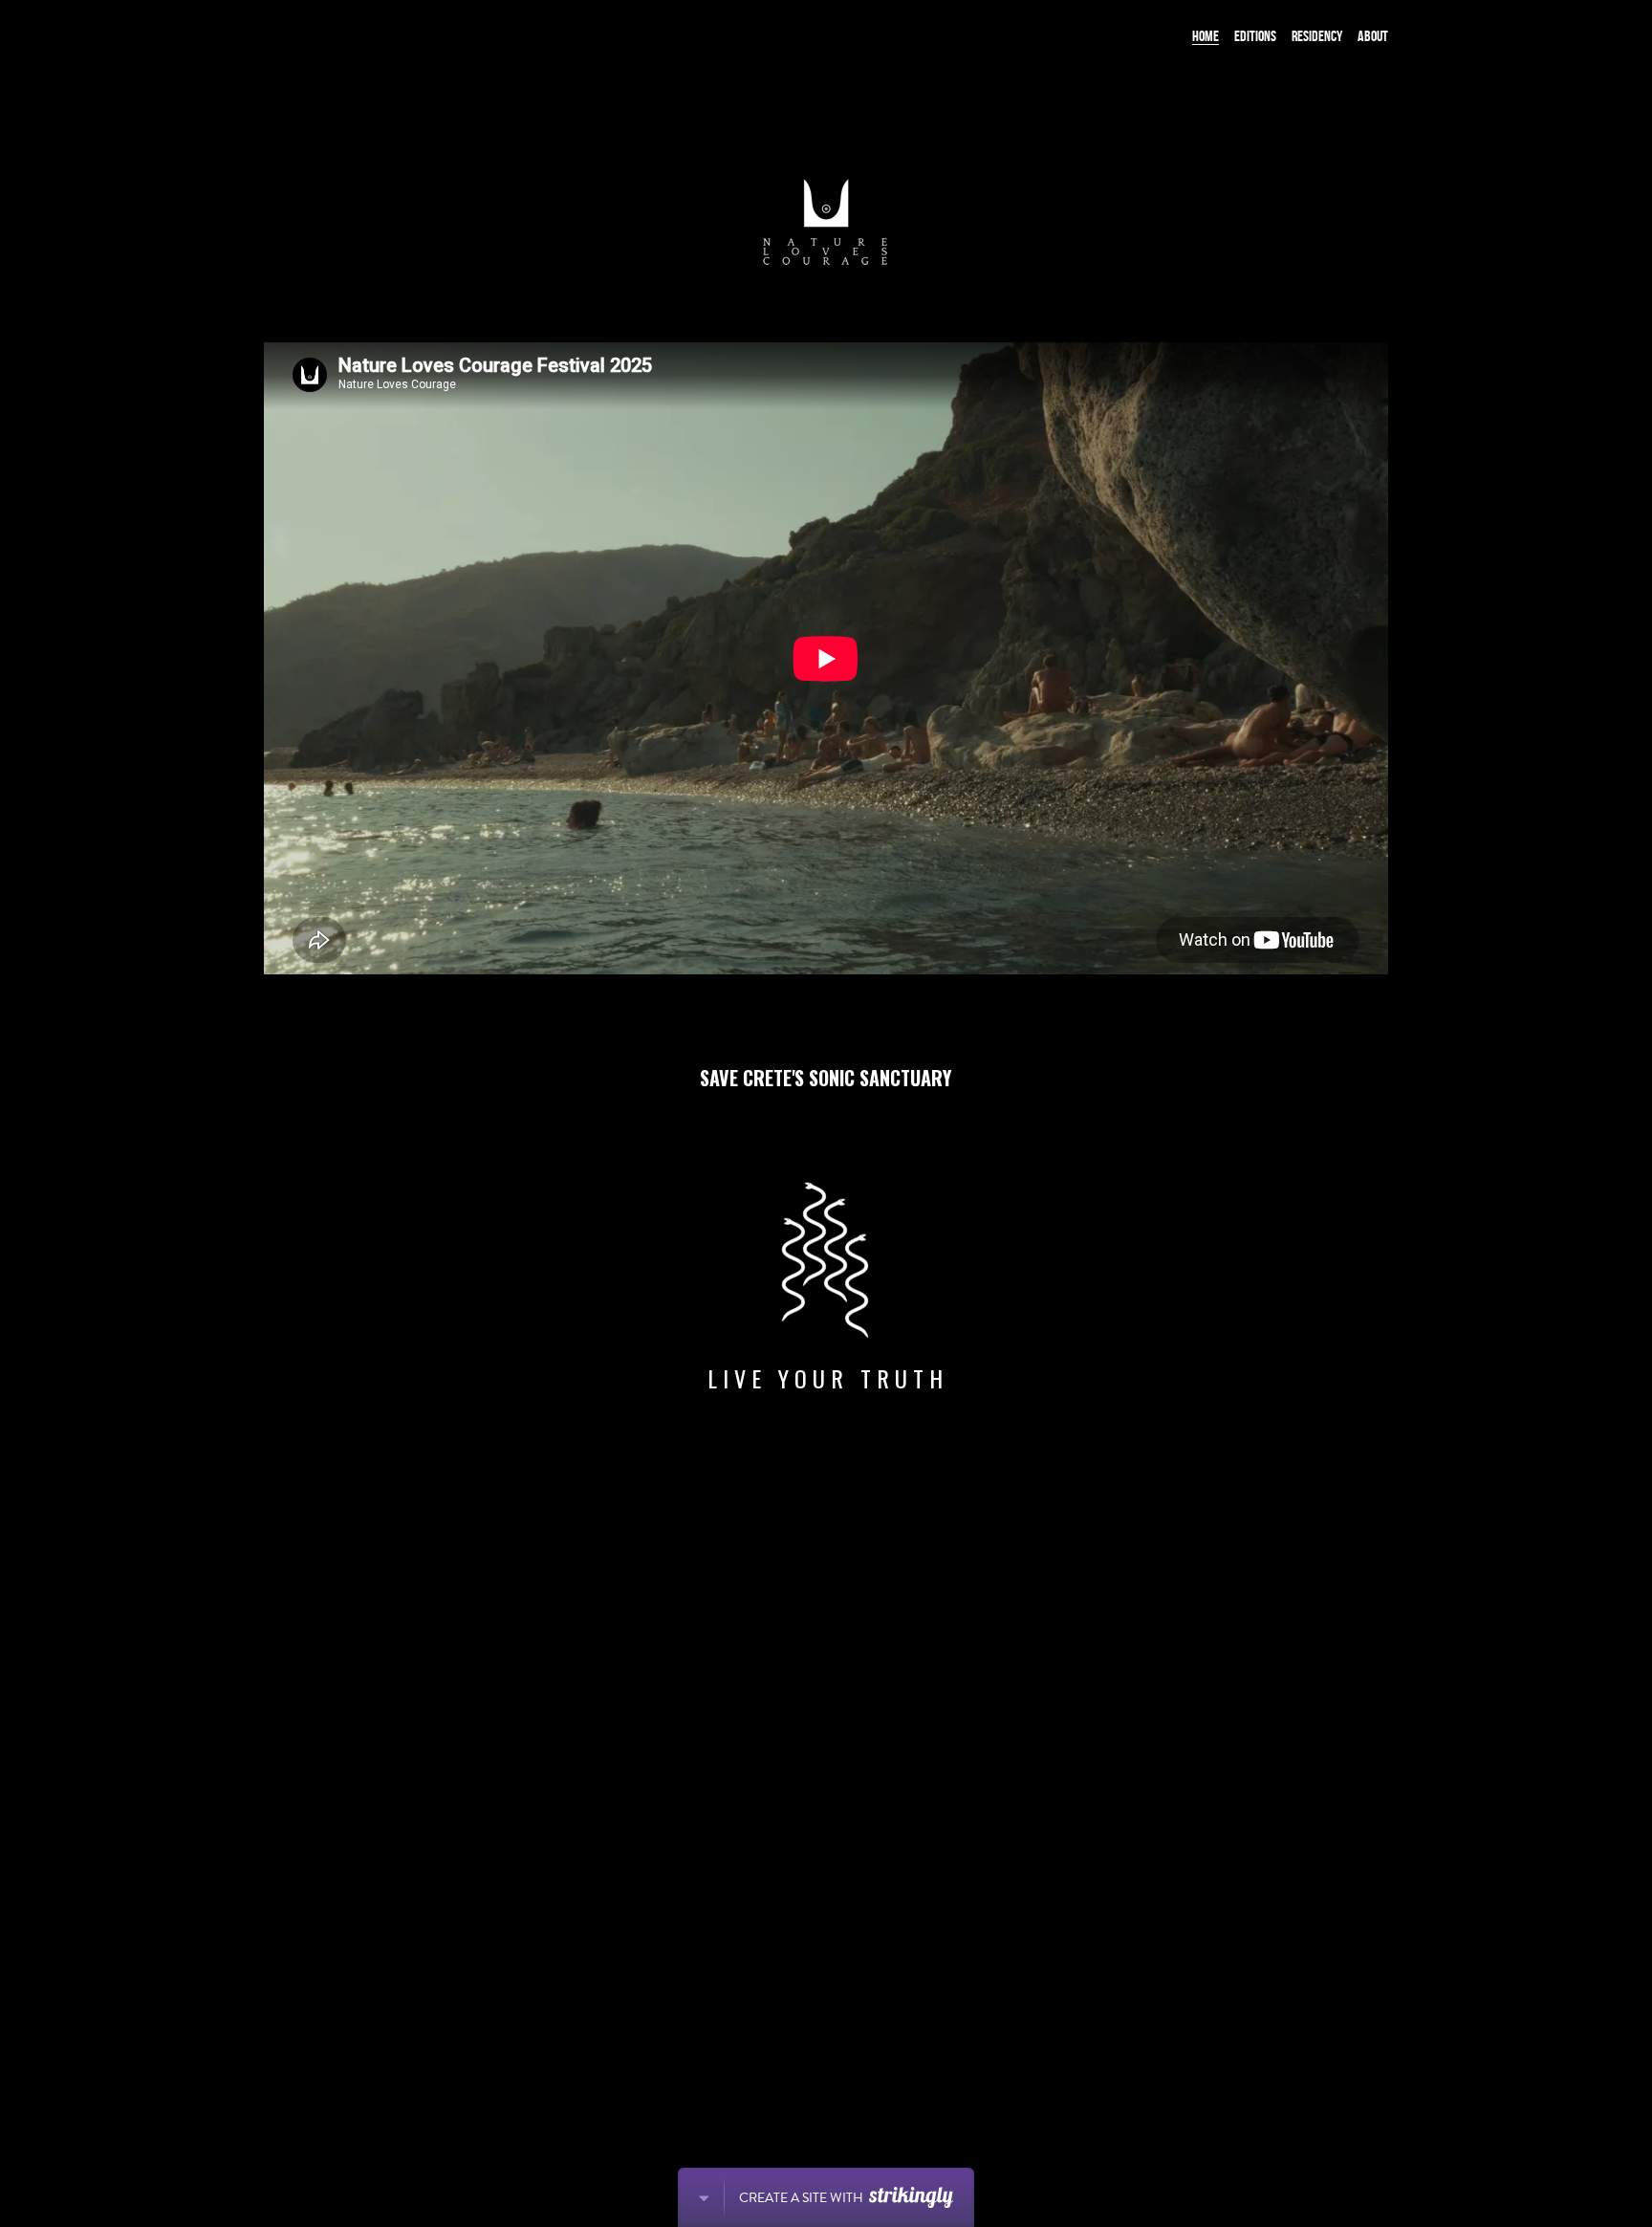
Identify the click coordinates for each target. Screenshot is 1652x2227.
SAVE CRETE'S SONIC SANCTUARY (826, 1078)
